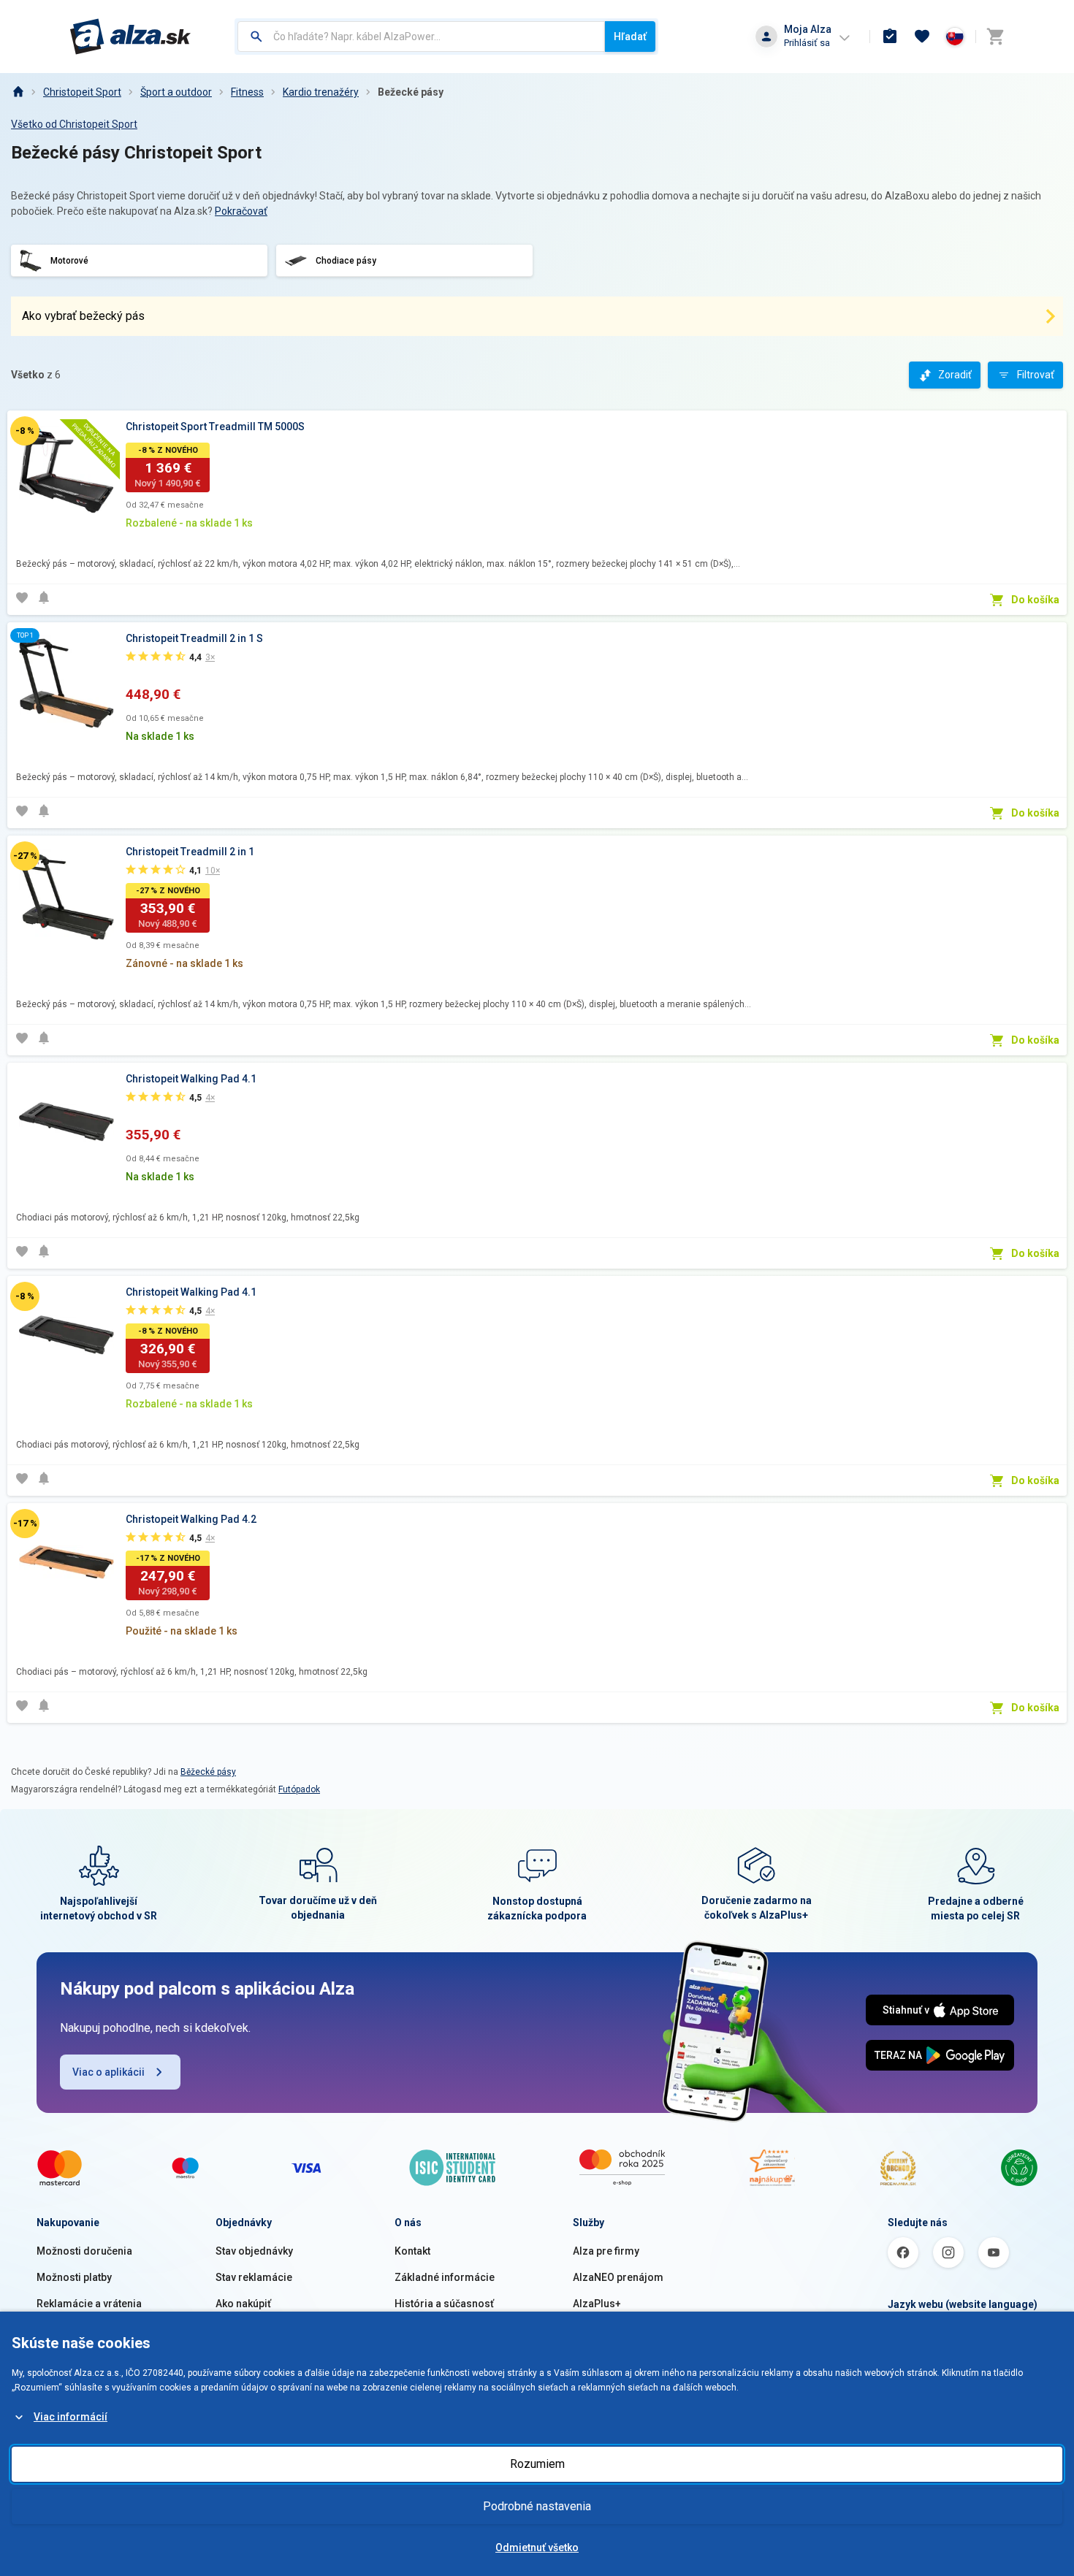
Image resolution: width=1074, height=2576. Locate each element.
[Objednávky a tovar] (890, 37)
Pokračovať (241, 211)
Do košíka (1035, 600)
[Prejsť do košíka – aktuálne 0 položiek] (995, 37)
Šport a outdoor (176, 92)
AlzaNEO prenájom (618, 2277)
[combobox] (421, 37)
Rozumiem (537, 2464)
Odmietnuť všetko (537, 2548)
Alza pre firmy (606, 2251)
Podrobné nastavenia (537, 2506)
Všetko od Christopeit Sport (74, 124)
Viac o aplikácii (108, 2072)
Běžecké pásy (208, 1772)
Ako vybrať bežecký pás (83, 316)
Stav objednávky (254, 2251)
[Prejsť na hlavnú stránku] (130, 37)
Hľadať (630, 37)
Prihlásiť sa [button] (807, 43)
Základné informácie (445, 2277)
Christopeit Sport (82, 92)
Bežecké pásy (411, 92)
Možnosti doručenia (84, 2251)
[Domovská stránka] (18, 92)
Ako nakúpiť (243, 2304)
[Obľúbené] (922, 37)
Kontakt (412, 2251)
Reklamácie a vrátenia (89, 2304)
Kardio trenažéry (321, 92)
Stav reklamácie (254, 2277)
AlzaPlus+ (597, 2304)
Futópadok (299, 1789)
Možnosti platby (74, 2277)
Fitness (247, 92)
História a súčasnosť (444, 2304)
